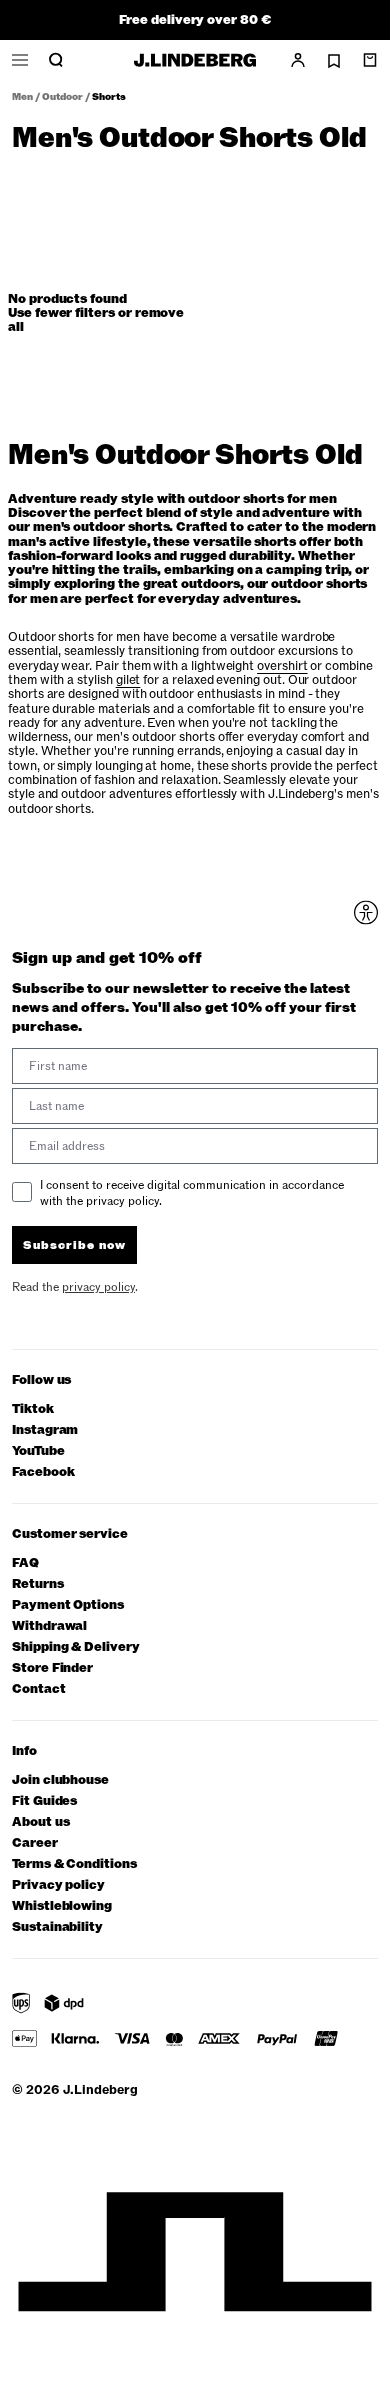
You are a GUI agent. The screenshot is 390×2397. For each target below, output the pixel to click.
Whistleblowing (62, 1906)
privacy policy (98, 1287)
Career (35, 1843)
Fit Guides (44, 1801)
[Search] (56, 60)
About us (40, 1822)
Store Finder (52, 1668)
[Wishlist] (334, 61)
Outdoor (62, 97)
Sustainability (57, 1927)
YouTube (38, 1451)
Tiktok (33, 1409)
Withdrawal (49, 1626)
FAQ (25, 1563)
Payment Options (68, 1605)
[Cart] (370, 60)
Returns (38, 1584)
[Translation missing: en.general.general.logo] (195, 60)
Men (22, 97)
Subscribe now (74, 1245)
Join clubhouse (60, 1780)
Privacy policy (58, 1885)
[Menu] (20, 60)
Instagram (45, 1430)
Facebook (43, 1472)
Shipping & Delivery (76, 1647)
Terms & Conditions (74, 1864)
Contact (39, 1689)
